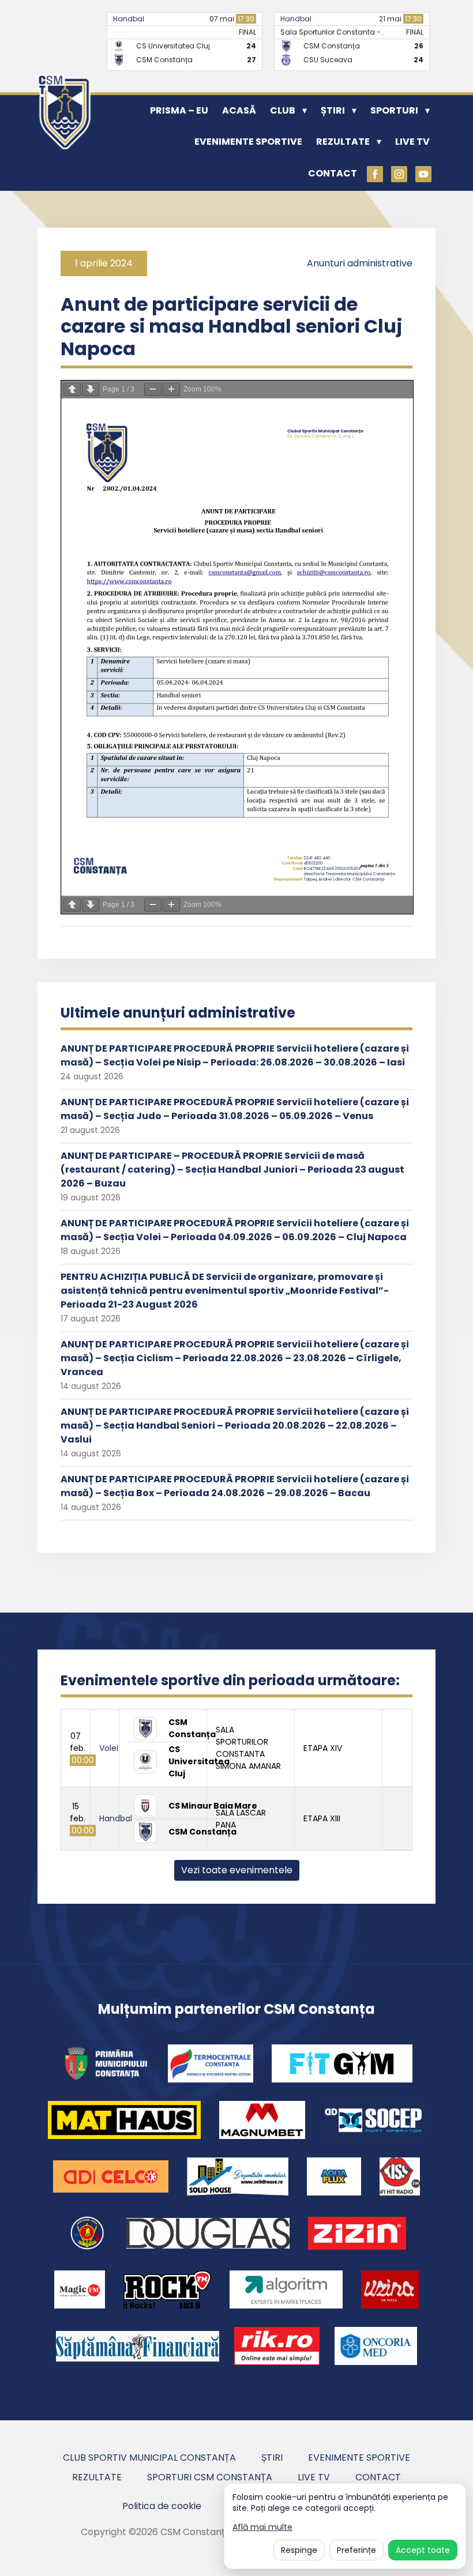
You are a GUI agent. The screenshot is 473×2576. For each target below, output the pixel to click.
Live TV (412, 142)
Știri (333, 110)
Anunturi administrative (360, 263)
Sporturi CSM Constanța (210, 2477)
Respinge (299, 2550)
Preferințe (356, 2550)
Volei (109, 1748)
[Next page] (91, 389)
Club (283, 110)
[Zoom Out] (153, 389)
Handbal (129, 19)
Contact (333, 173)
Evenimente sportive (248, 142)
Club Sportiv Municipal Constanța (149, 2458)
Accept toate (423, 2550)
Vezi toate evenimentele (237, 1870)
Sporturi (394, 110)
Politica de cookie (162, 2506)
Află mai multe (262, 2527)
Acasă (239, 110)
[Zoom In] (171, 389)
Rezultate (343, 142)
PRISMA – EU (179, 110)
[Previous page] (72, 389)
